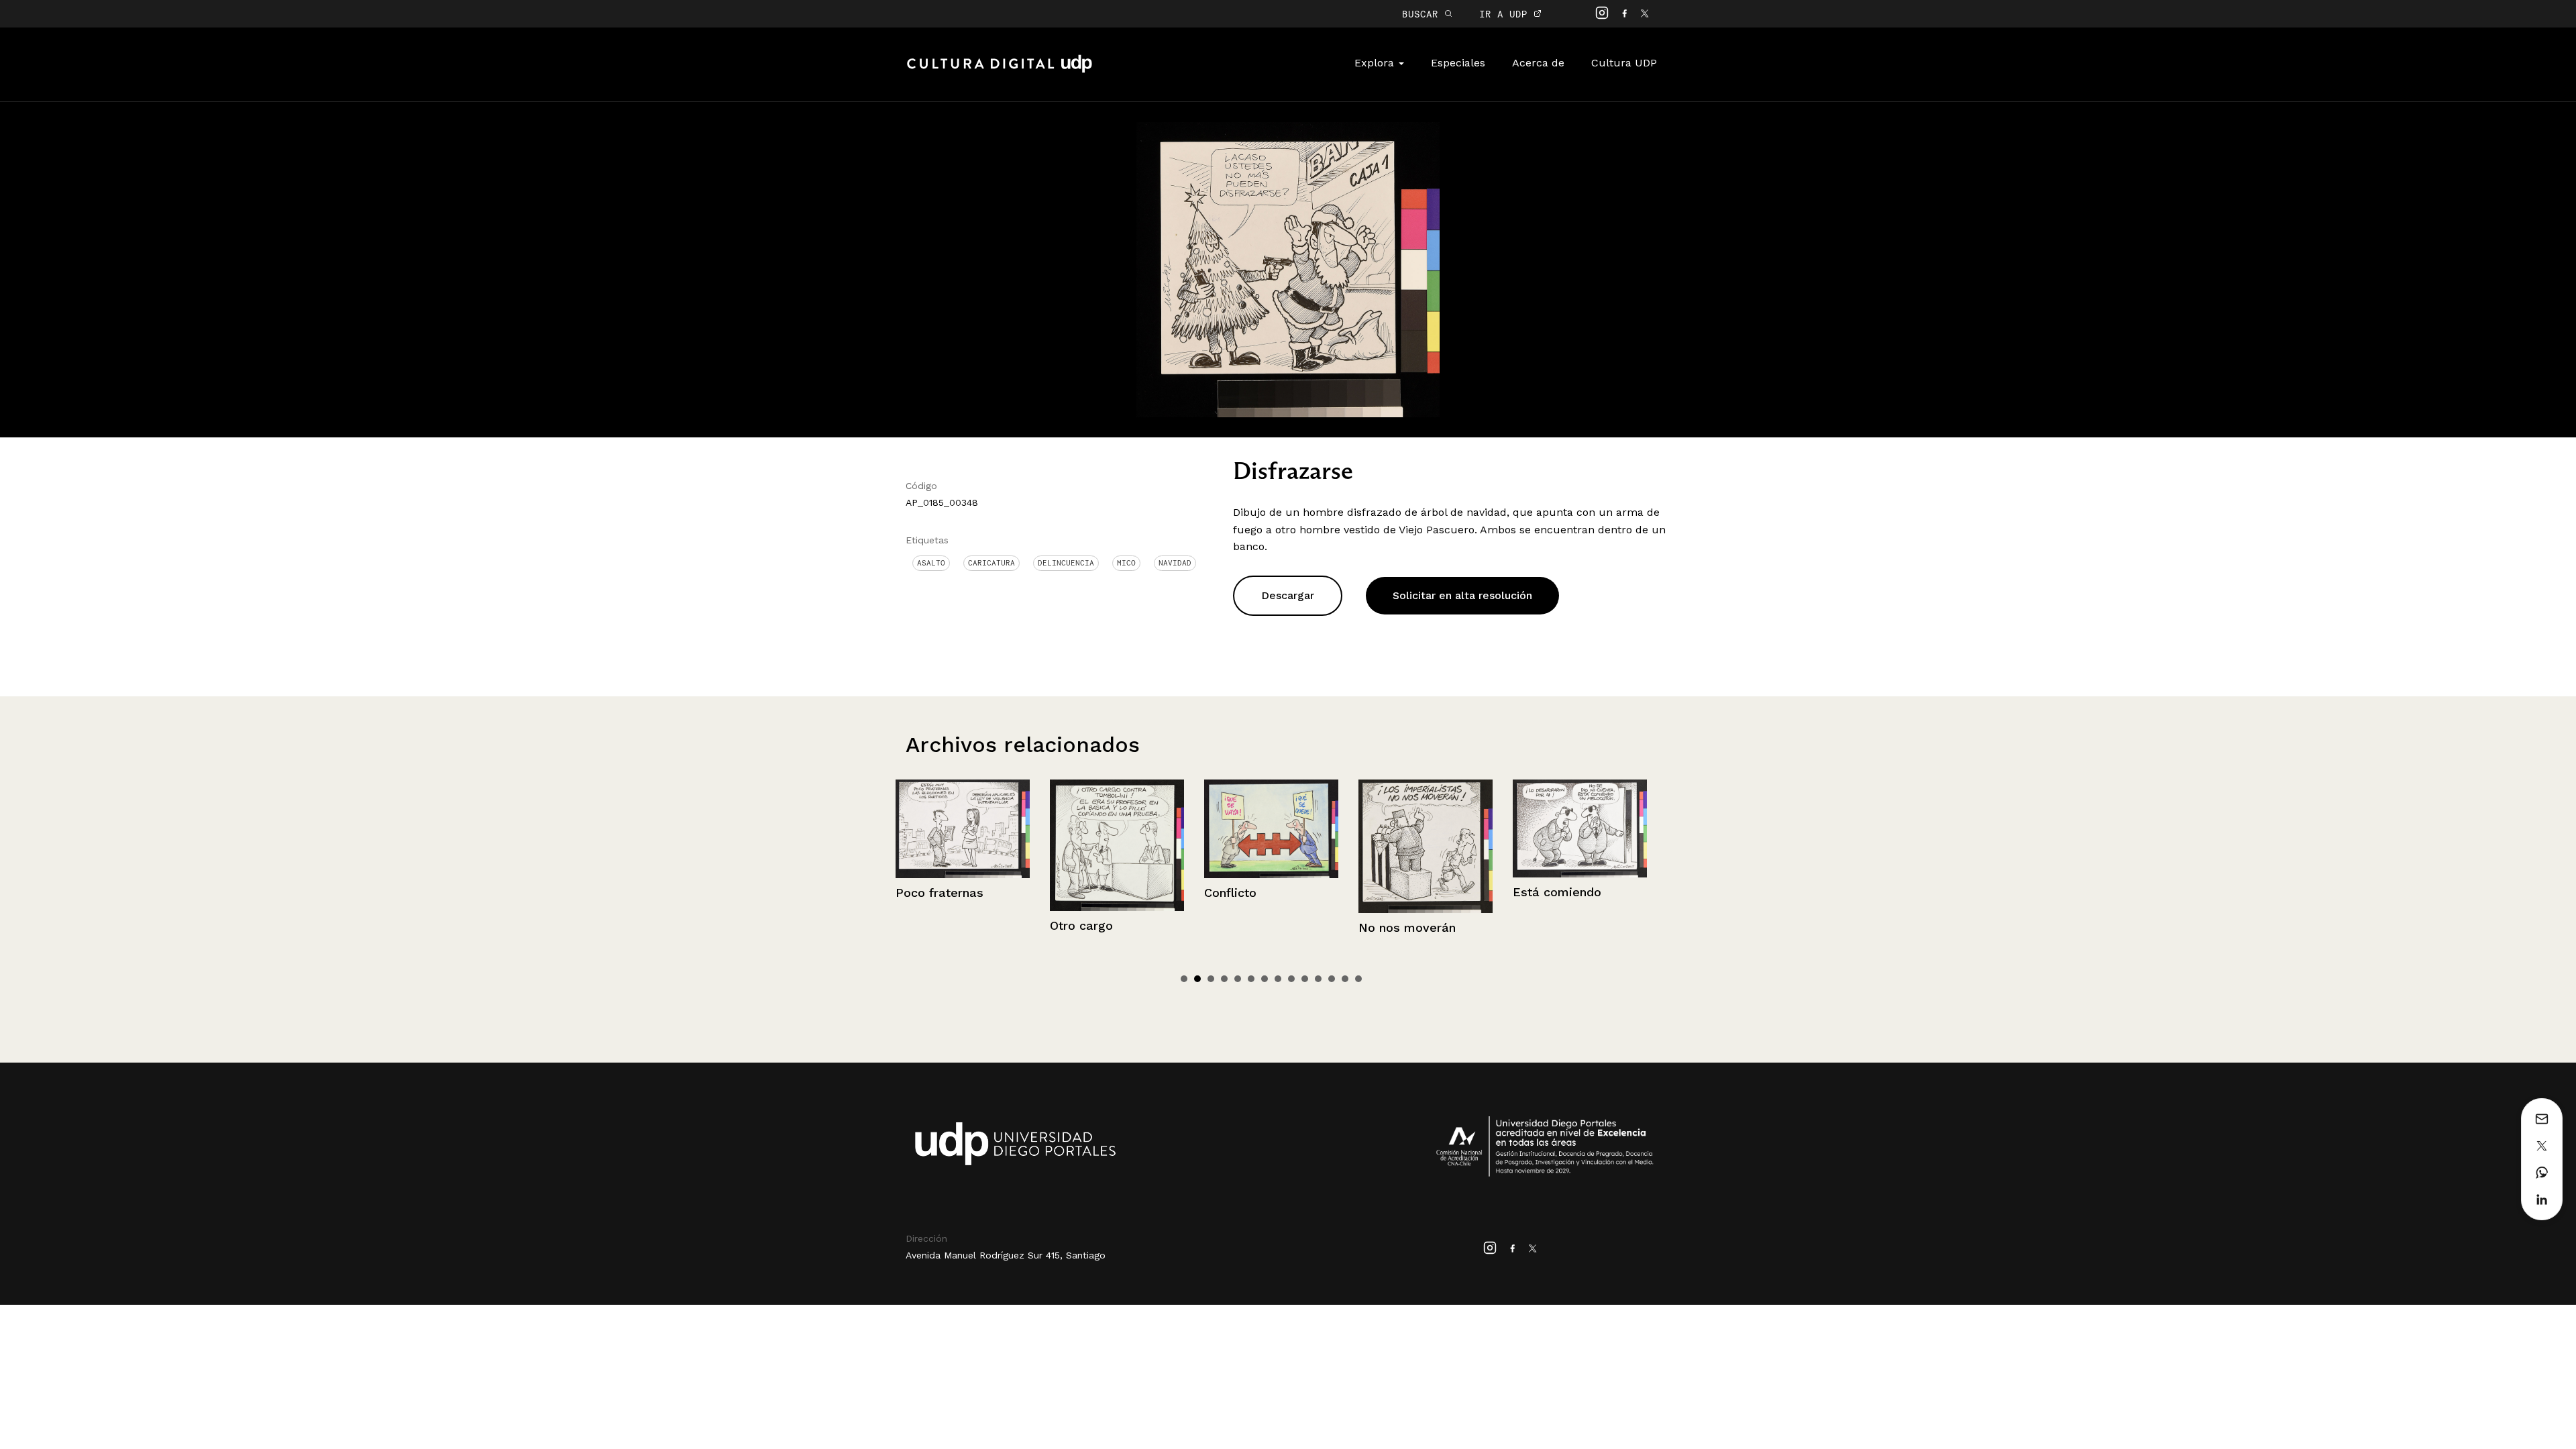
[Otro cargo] (963, 845)
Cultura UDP (1624, 63)
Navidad (1175, 563)
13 (1345, 979)
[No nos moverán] (1271, 846)
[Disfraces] (1580, 845)
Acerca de (1538, 63)
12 (1332, 979)
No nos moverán (1253, 927)
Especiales (1458, 63)
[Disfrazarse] (1288, 269)
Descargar (1288, 595)
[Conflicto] (1117, 829)
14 (1358, 979)
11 (1318, 979)
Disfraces (1541, 925)
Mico (1126, 563)
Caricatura (991, 563)
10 (1305, 979)
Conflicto (1076, 893)
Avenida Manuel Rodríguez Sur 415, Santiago (1006, 1255)
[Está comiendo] (1426, 828)
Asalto (931, 563)
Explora (1376, 63)
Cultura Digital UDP (1000, 71)
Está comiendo (1403, 892)
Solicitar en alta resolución (1462, 595)
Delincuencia (1066, 563)
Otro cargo (927, 925)
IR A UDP (1506, 14)
